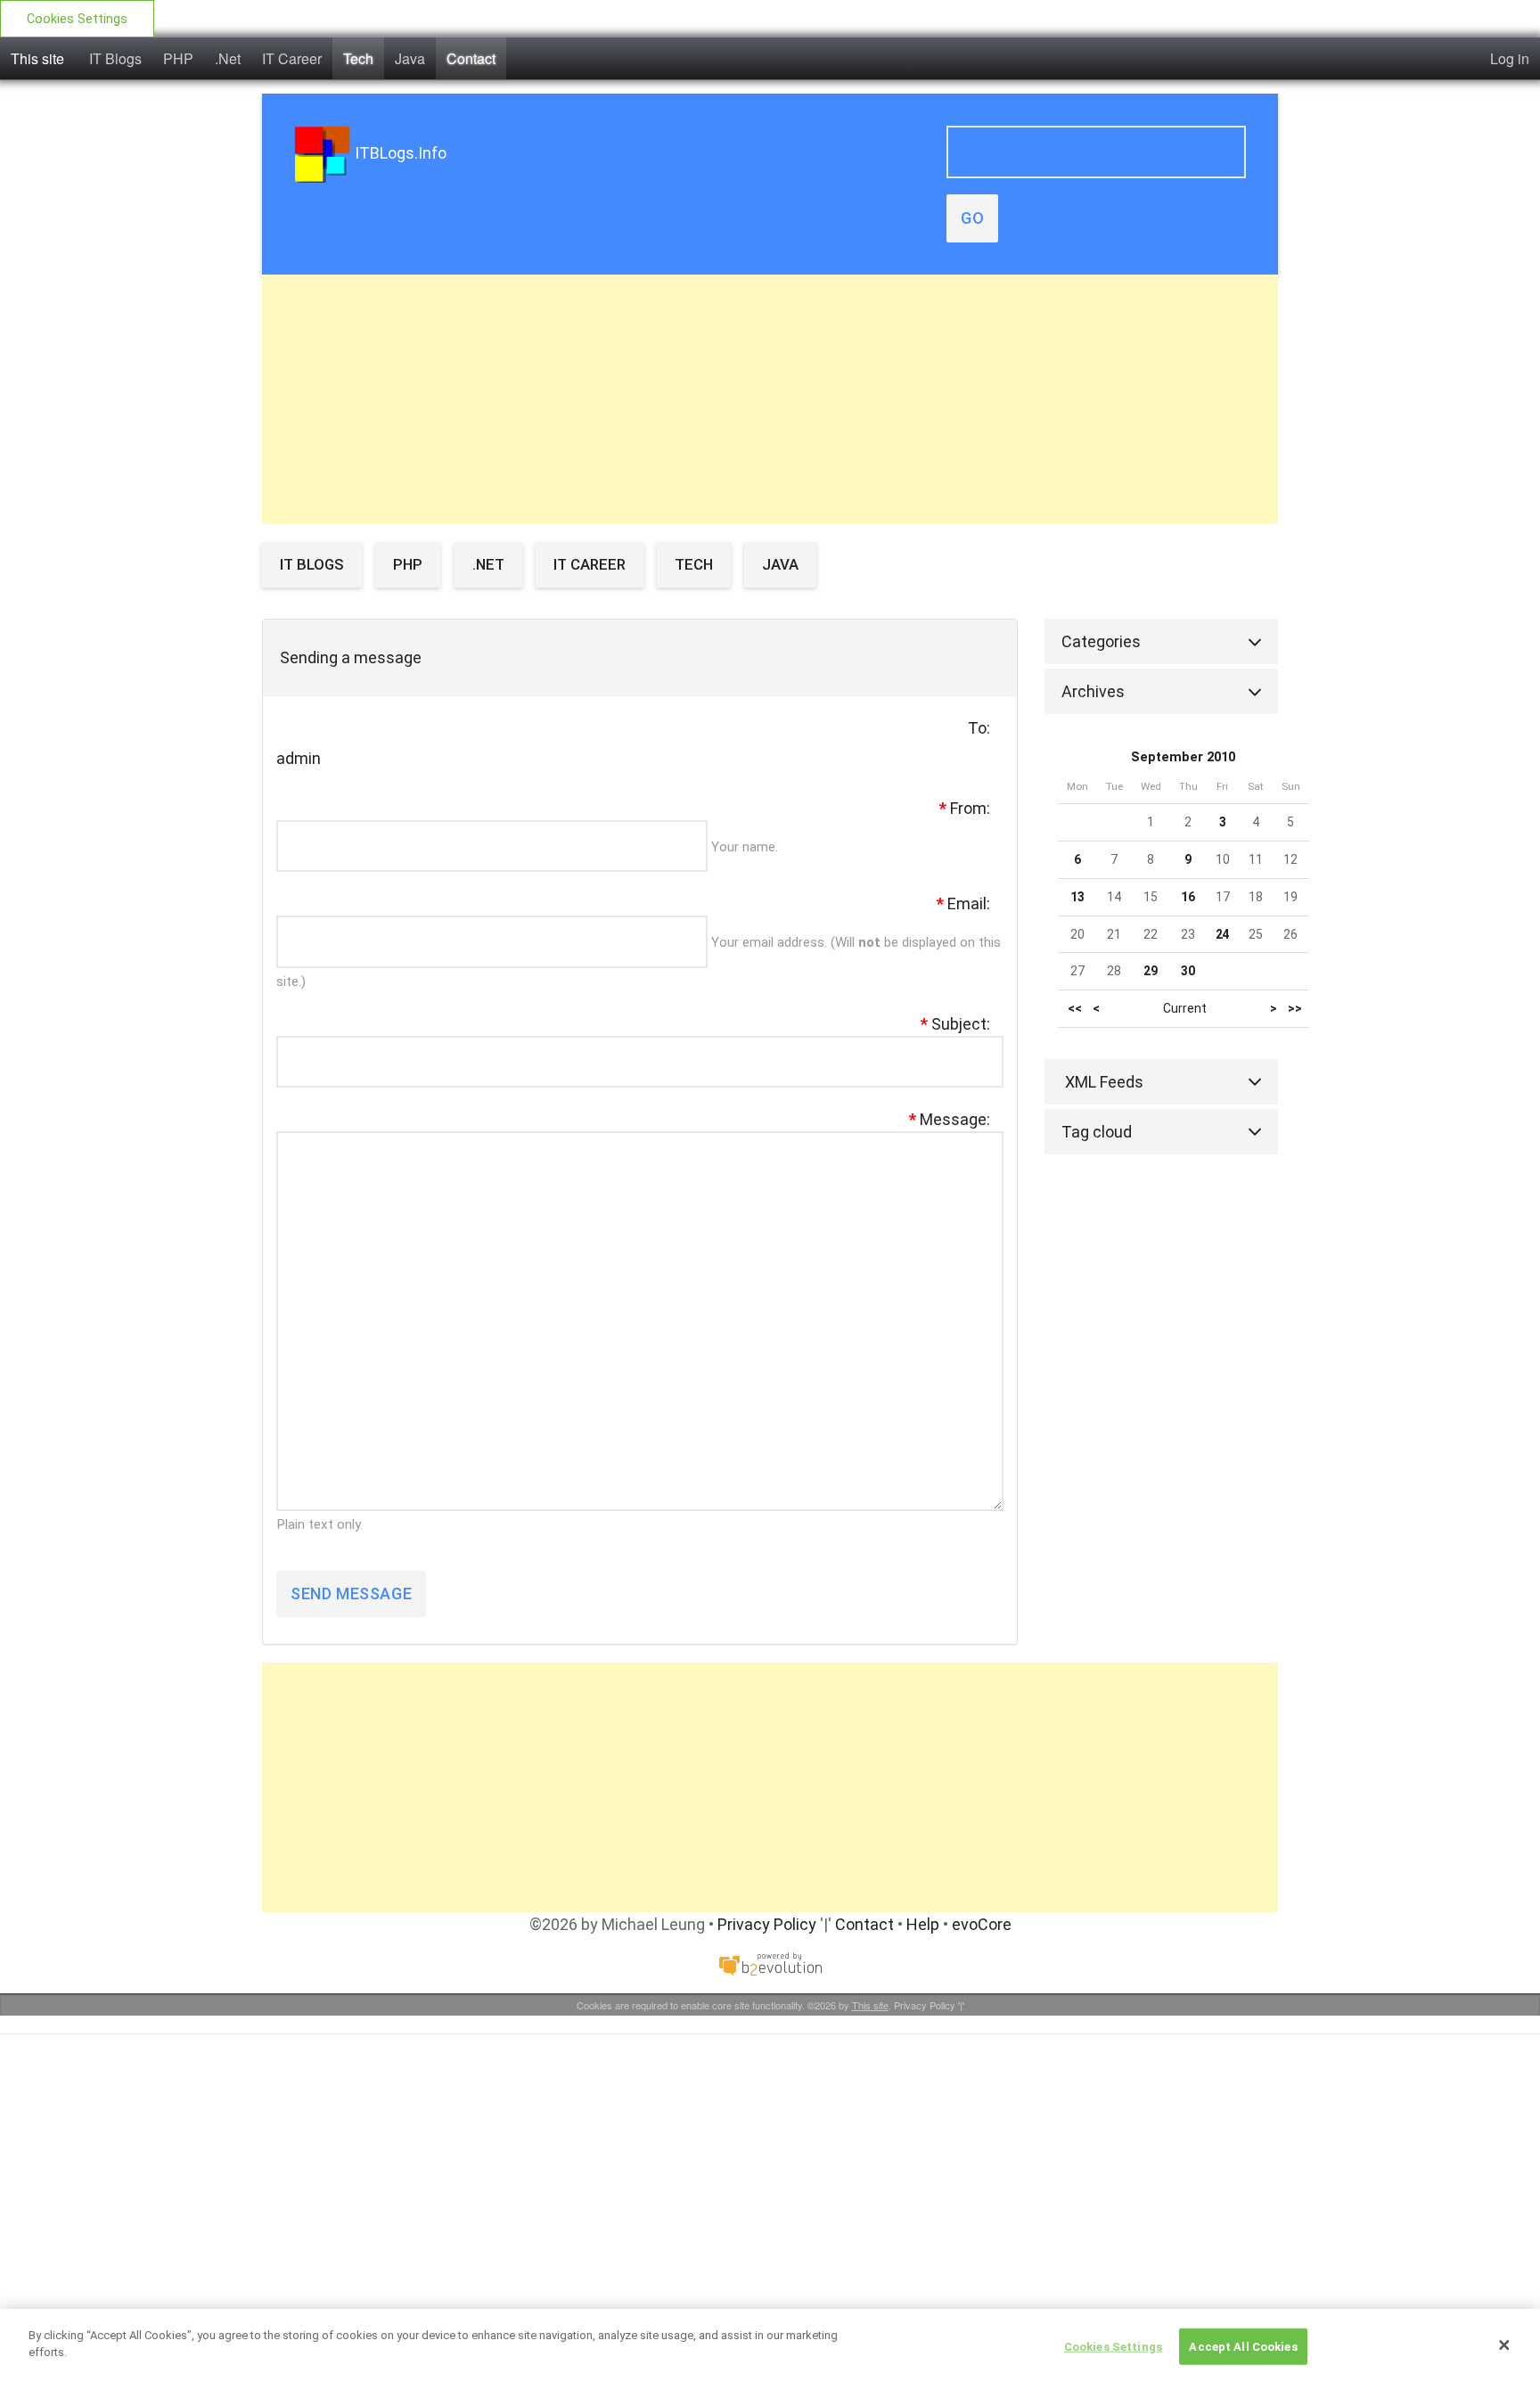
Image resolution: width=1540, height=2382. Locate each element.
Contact (471, 58)
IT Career (292, 58)
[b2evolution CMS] (770, 1963)
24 (1223, 934)
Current (1185, 1008)
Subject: (955, 1024)
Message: (950, 1119)
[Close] (1504, 2345)
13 (1077, 897)
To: (979, 728)
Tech (358, 58)
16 (1188, 897)
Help (923, 1924)
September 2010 (1183, 757)
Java (410, 58)
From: (965, 808)
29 (1151, 971)
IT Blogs (115, 58)
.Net (228, 58)
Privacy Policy (767, 1924)
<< (1075, 1009)
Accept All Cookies (1243, 2347)
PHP (178, 58)
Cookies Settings (77, 19)
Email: (963, 904)
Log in (1510, 58)
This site (37, 58)
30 (1188, 971)
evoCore (982, 1924)
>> (1295, 1009)
